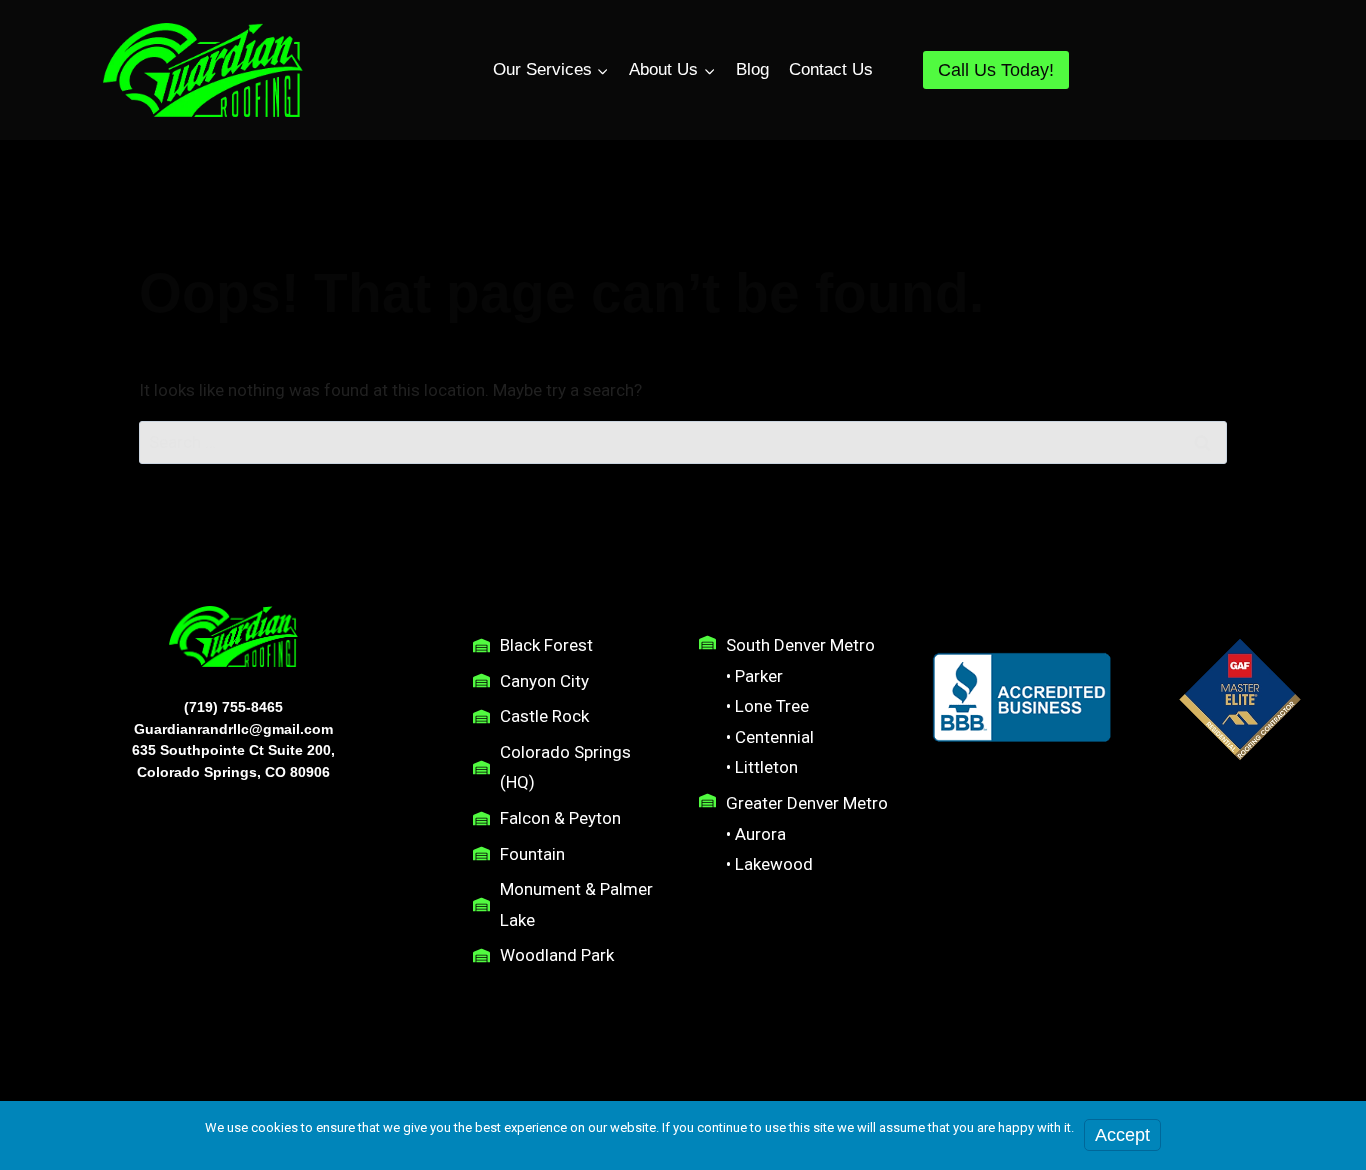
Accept (1122, 1135)
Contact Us (831, 69)
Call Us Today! (996, 70)
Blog (752, 69)
